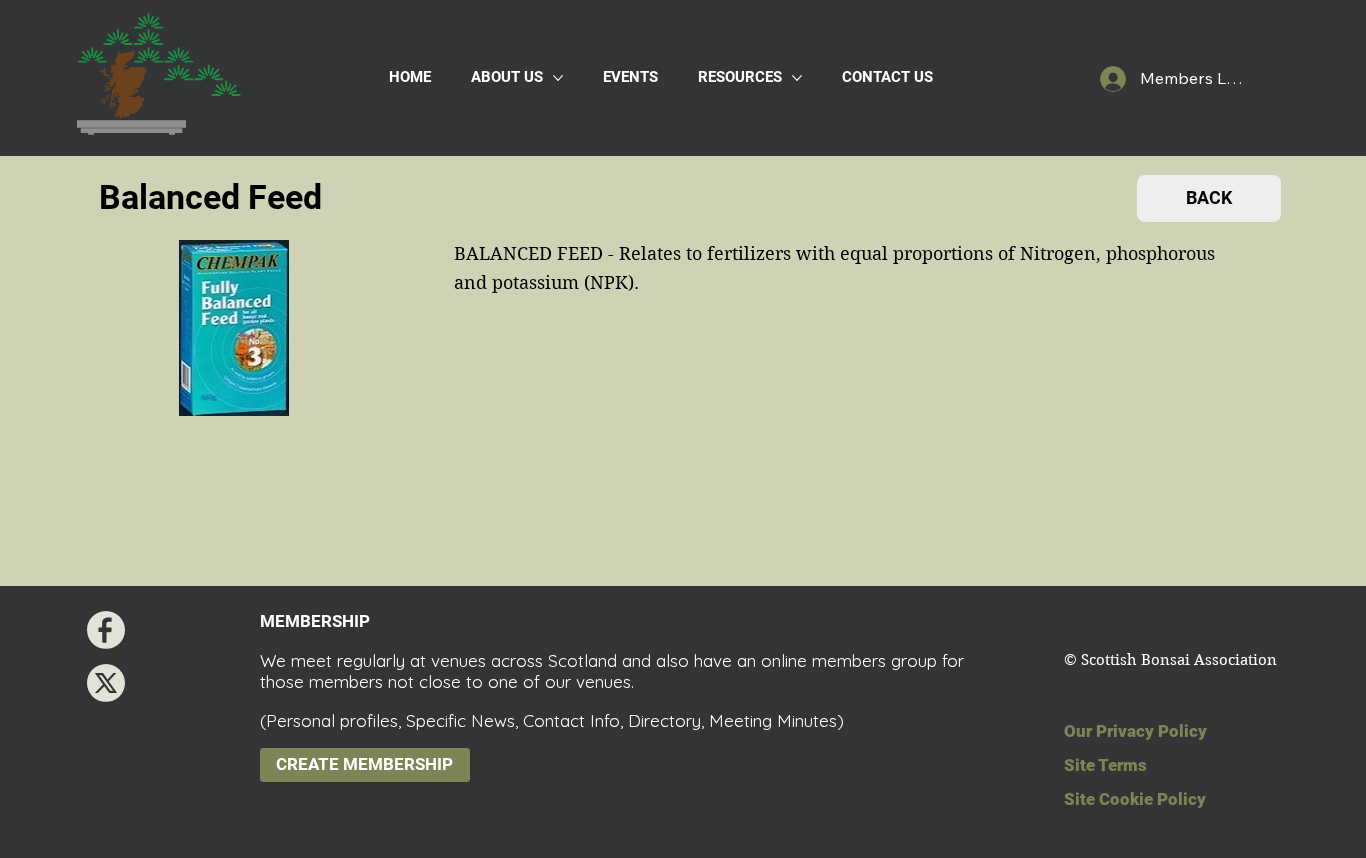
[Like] (106, 630)
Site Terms (1105, 765)
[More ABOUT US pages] (558, 78)
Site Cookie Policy (1135, 799)
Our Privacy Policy (1135, 731)
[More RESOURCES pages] (797, 78)
